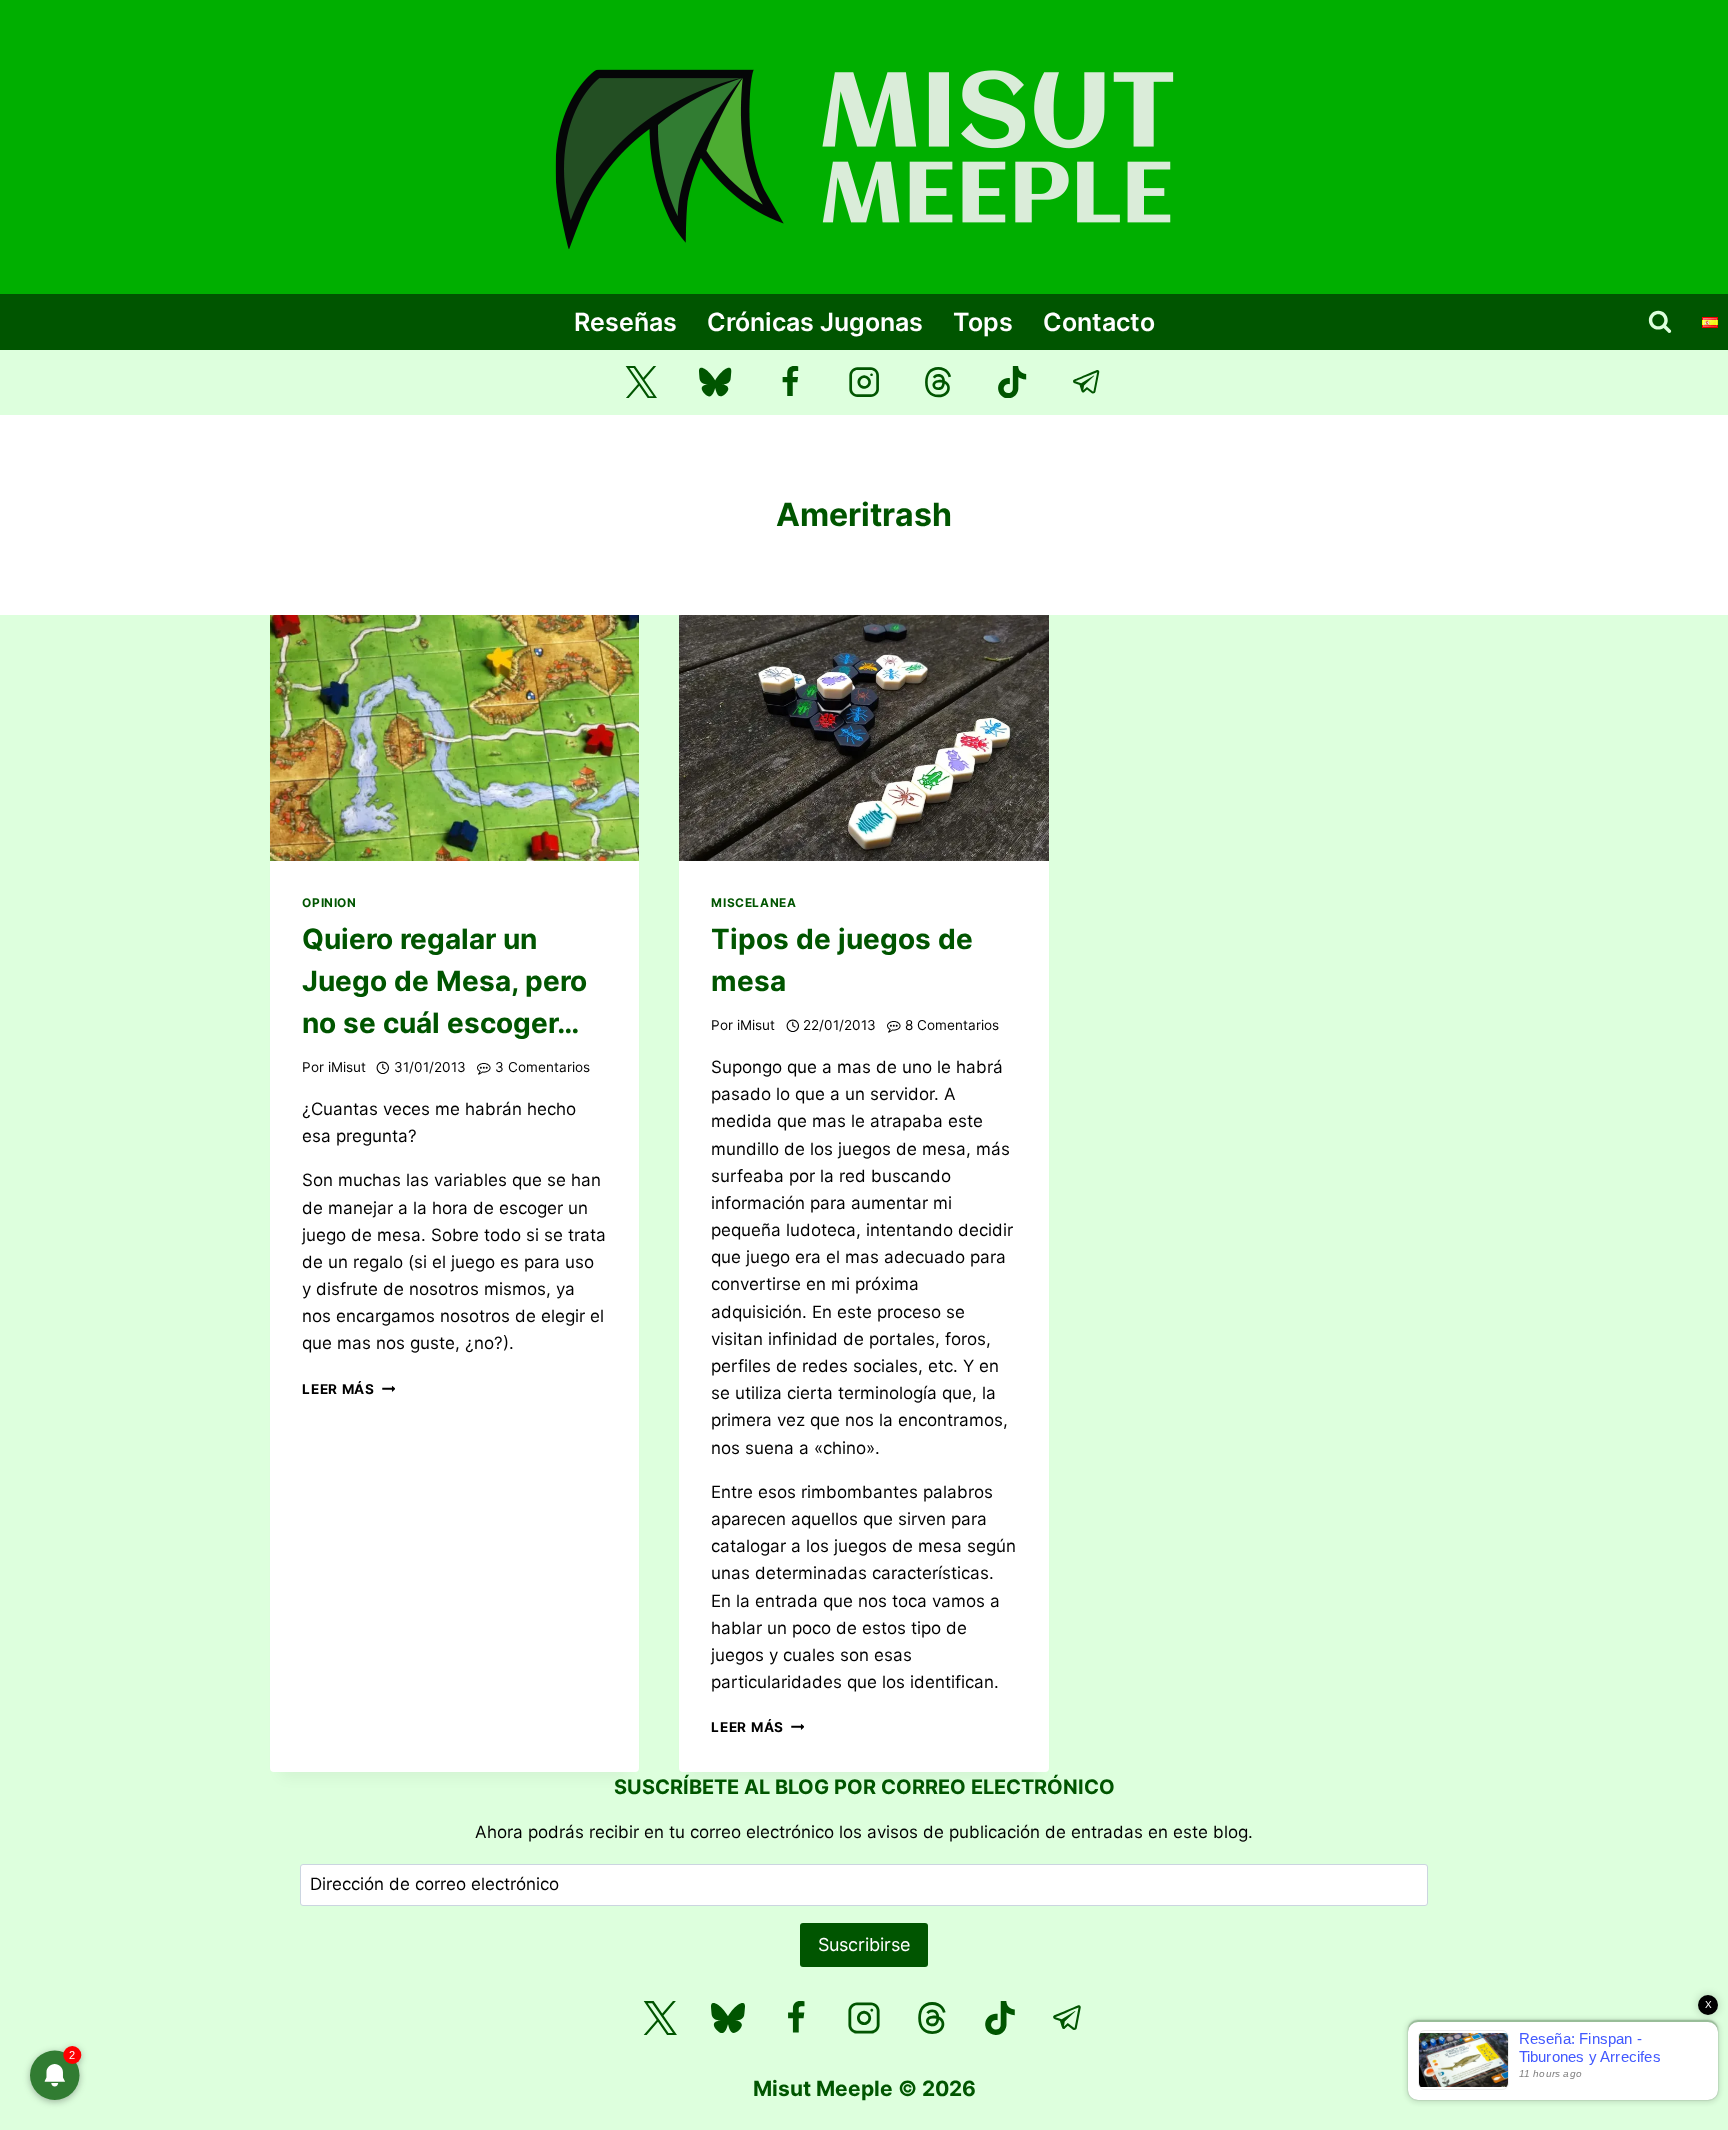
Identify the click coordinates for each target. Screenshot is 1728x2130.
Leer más (348, 1389)
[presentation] (454, 738)
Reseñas (625, 322)
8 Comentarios (952, 1025)
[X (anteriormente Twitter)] (641, 382)
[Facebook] (789, 382)
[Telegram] (1087, 382)
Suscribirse (864, 1944)
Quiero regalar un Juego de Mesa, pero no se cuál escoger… (444, 981)
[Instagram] (864, 382)
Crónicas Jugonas (815, 322)
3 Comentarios (542, 1067)
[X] (660, 2018)
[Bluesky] (715, 382)
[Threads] (938, 382)
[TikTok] (1012, 382)
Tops (983, 322)
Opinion (329, 902)
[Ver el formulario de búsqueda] (1660, 322)
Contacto (1099, 322)
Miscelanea (753, 902)
